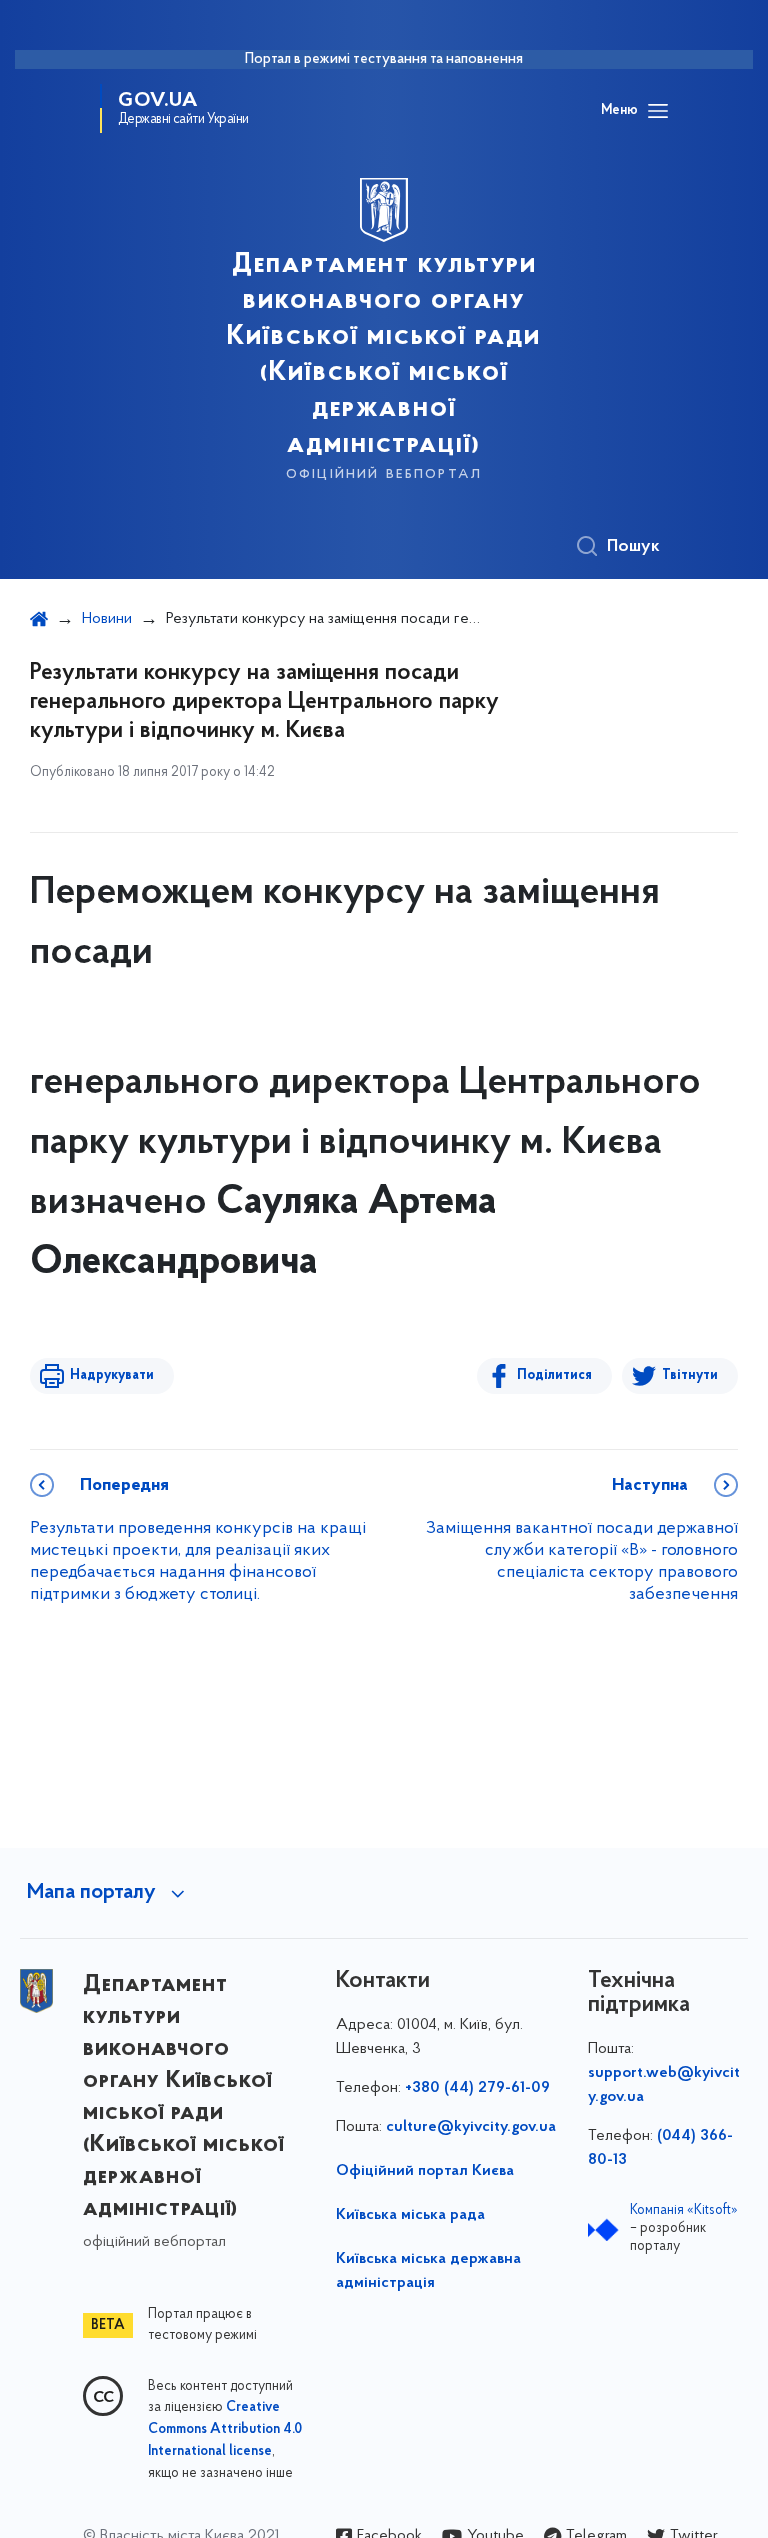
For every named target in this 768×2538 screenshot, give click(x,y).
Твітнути (690, 1375)
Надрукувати (112, 1375)
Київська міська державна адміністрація (428, 2271)
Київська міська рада (410, 2215)
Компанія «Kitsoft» (684, 2210)
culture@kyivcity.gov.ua (471, 2127)
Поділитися (554, 1375)
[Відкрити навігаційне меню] (658, 111)
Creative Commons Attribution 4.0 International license (225, 2430)
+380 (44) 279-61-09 (477, 2088)
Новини (107, 619)
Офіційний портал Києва (425, 2171)
